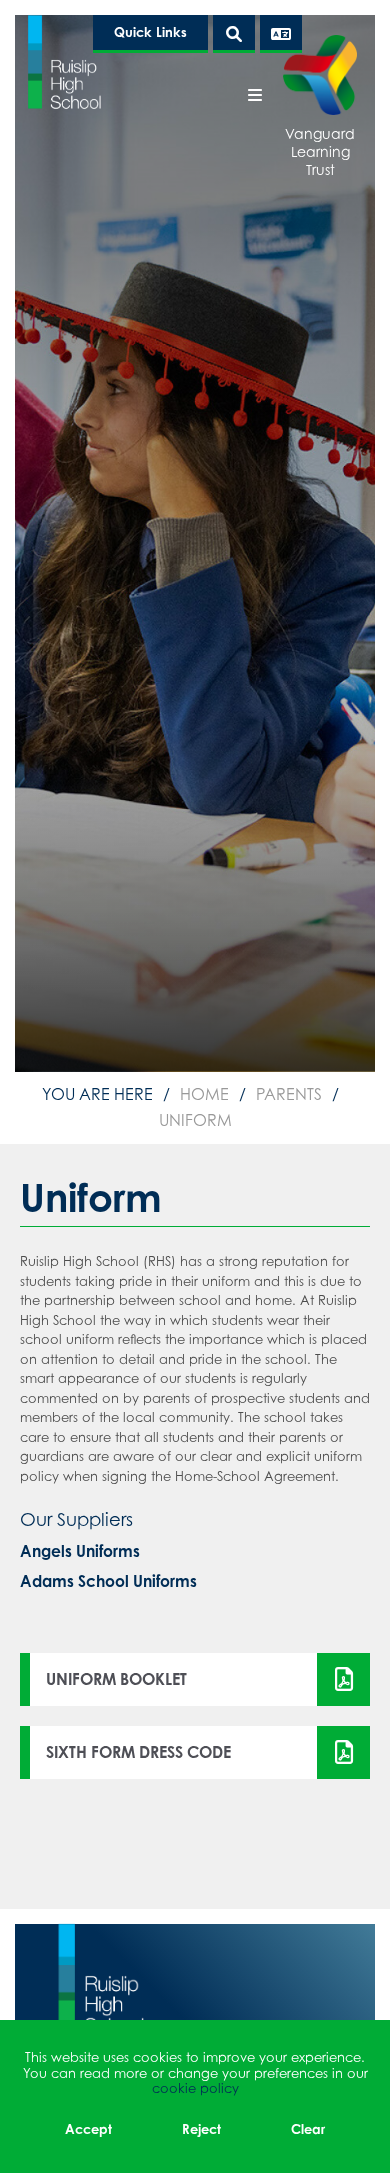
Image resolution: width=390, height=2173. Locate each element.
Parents (289, 1094)
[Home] (64, 61)
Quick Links (150, 32)
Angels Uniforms (80, 1551)
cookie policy (195, 2088)
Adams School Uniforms (108, 1581)
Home (204, 1094)
